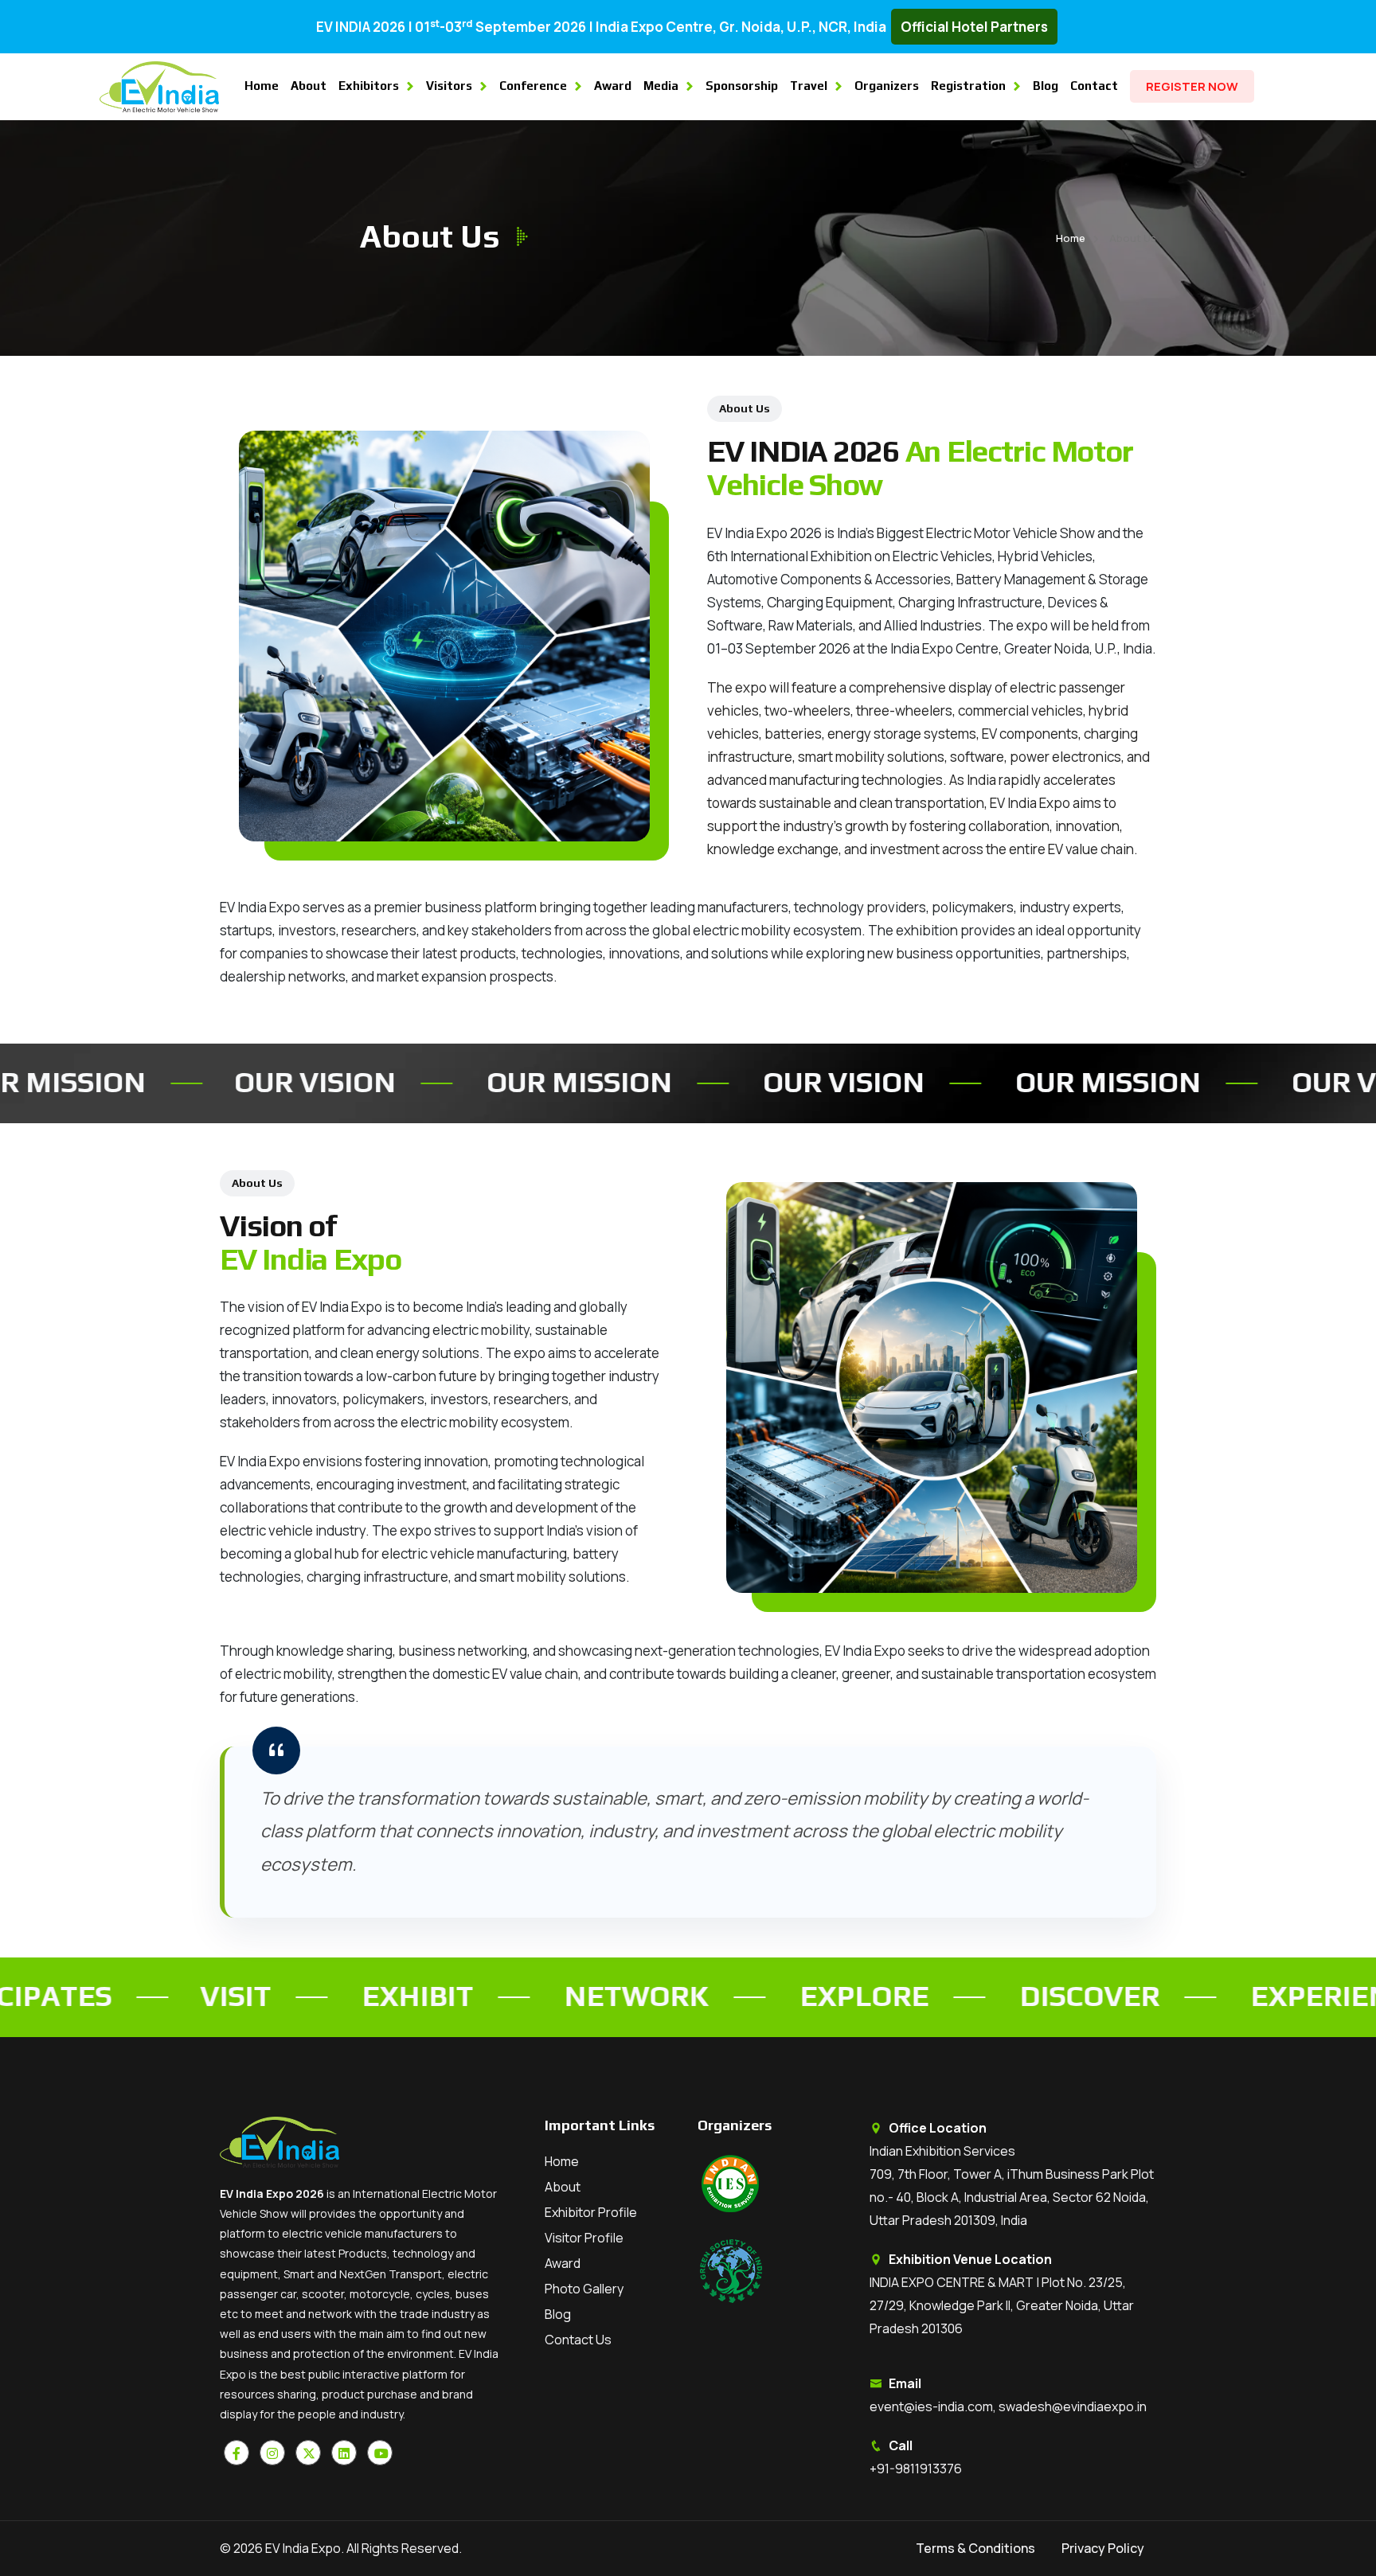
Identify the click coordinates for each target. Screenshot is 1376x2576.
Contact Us (578, 2340)
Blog (1046, 86)
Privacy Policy (1103, 2548)
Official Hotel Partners (974, 27)
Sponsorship (742, 86)
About (309, 86)
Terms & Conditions (975, 2548)
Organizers (887, 86)
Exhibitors (369, 86)
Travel (809, 86)
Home (262, 86)
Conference (533, 86)
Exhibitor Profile (591, 2212)
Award (613, 86)
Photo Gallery (584, 2289)
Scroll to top (36, 1292)
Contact (1094, 86)
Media (661, 86)
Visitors (449, 86)
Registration (968, 86)
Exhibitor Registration (1273, 2541)
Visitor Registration (1273, 2495)
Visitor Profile (584, 2238)
